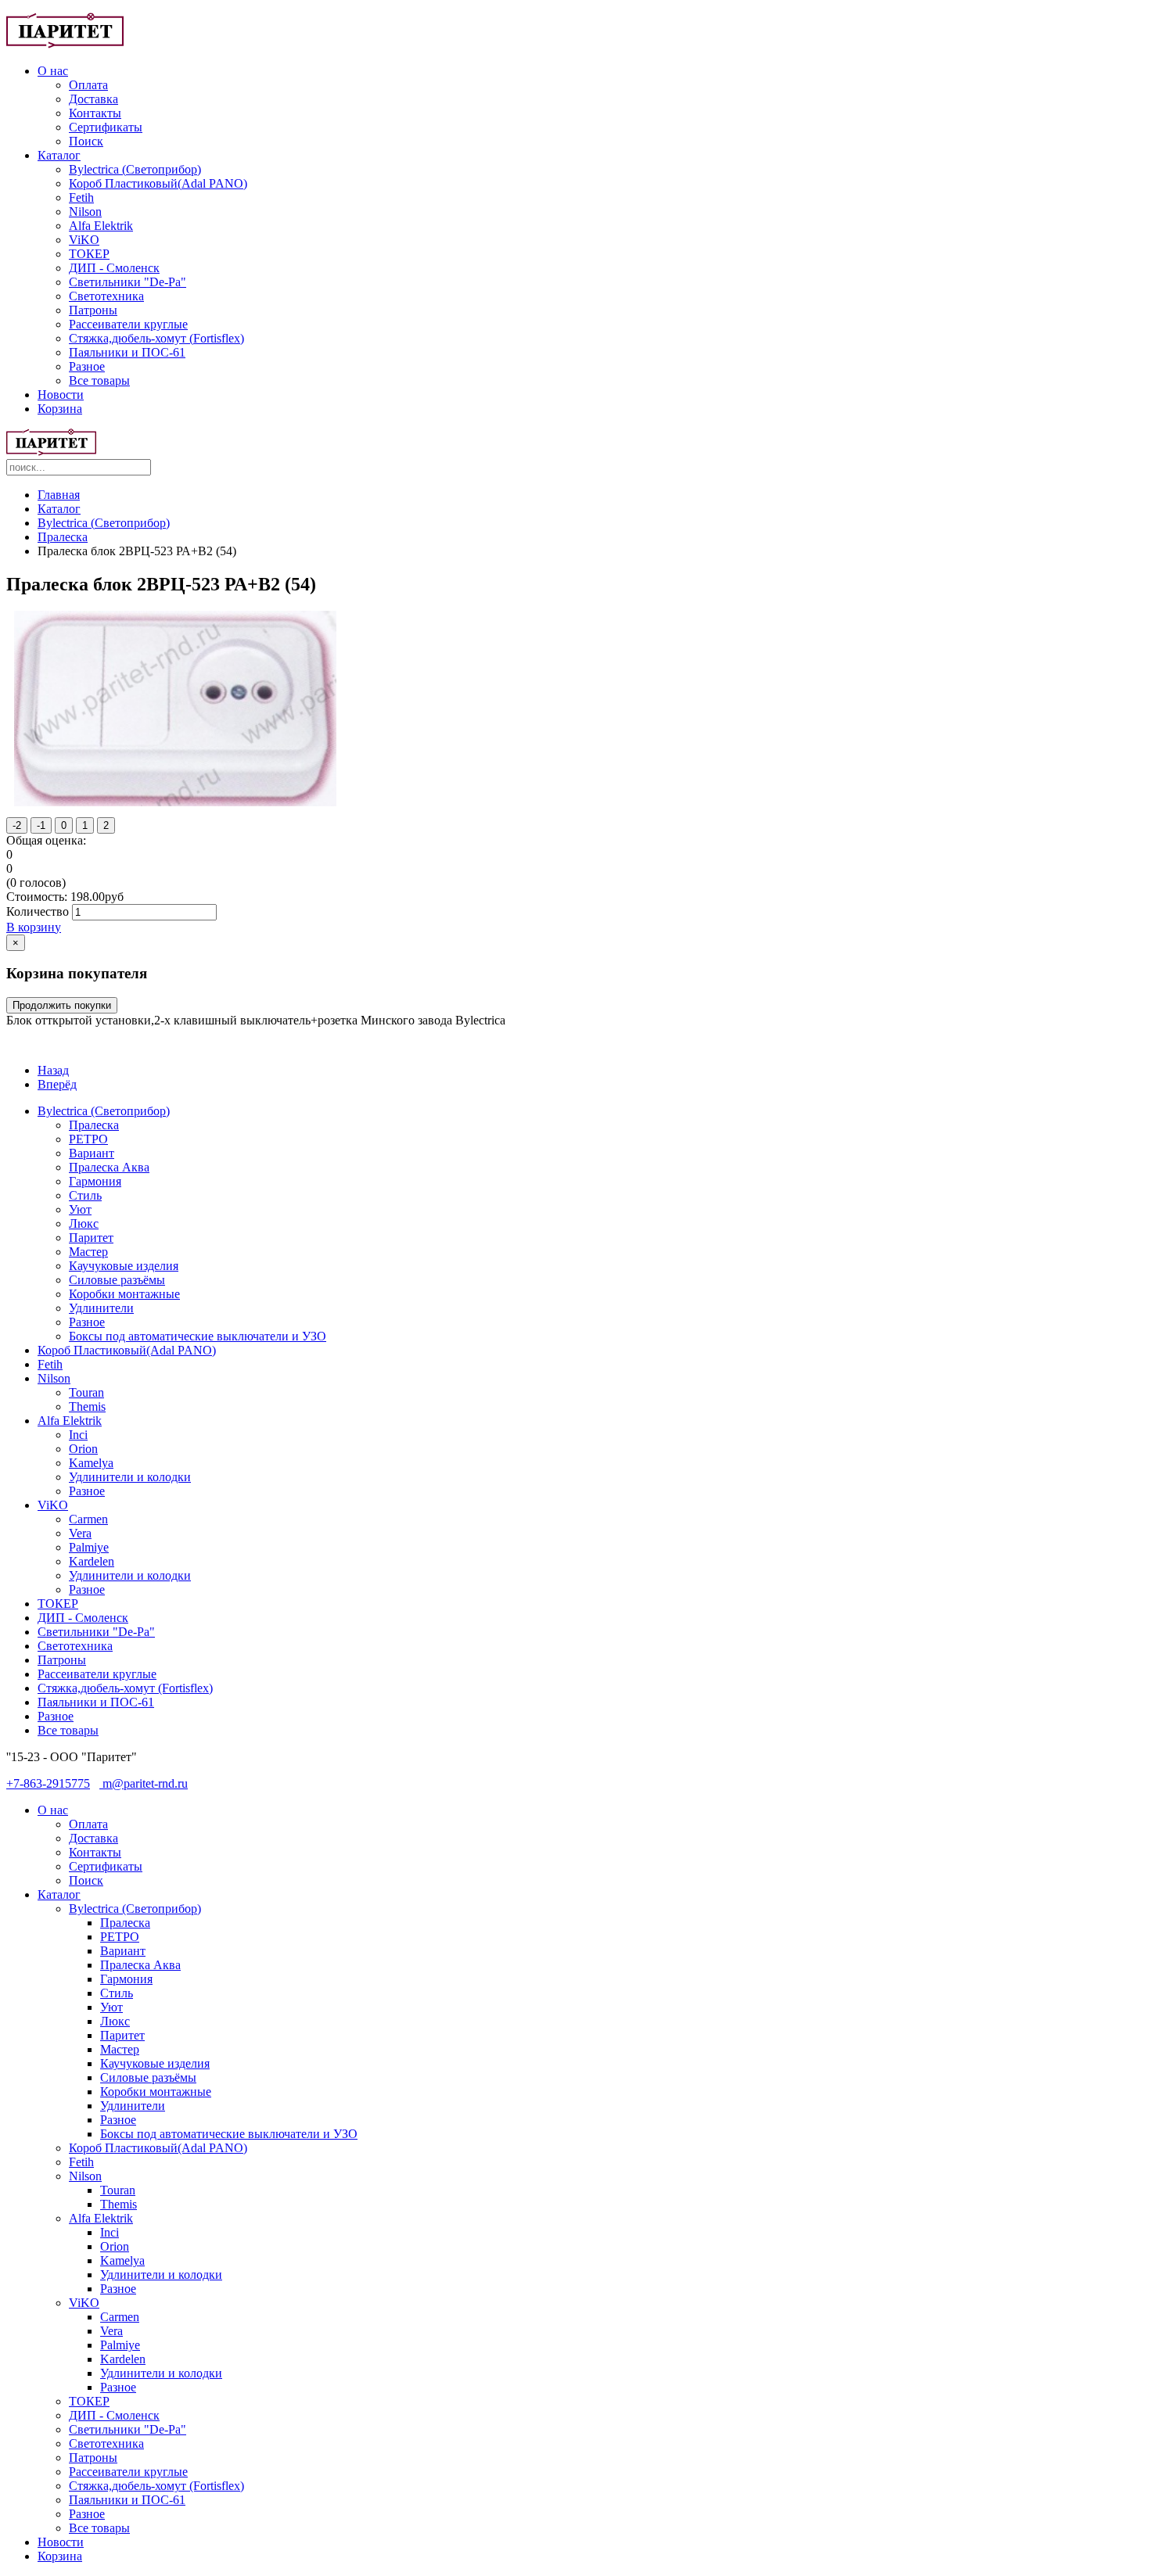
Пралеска (63, 537)
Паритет (91, 1238)
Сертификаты (106, 127)
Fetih (81, 197)
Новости (61, 395)
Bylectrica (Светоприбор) (135, 169)
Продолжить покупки (62, 1005)
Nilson (85, 212)
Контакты (95, 113)
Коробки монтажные (124, 1294)
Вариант (92, 1153)
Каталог (59, 155)
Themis (87, 1406)
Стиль (85, 1195)
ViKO (84, 240)
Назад (53, 1070)
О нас (53, 71)
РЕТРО (88, 1139)
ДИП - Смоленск (114, 268)
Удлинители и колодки (130, 1477)
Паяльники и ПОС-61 (127, 352)
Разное (87, 366)
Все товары (99, 380)
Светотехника (106, 296)
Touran (86, 1392)
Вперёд (57, 1084)
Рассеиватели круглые (128, 324)
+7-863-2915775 (48, 1783)
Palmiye (89, 1547)
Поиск (86, 141)
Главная (59, 495)
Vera (80, 1533)
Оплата (88, 85)
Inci (78, 1435)
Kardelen (92, 1561)
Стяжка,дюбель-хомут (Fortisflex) (156, 338)
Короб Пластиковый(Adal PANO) (158, 183)
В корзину (34, 927)
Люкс (84, 1223)
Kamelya (91, 1463)
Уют (80, 1209)
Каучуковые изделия (124, 1266)
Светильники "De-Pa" (128, 282)
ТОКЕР (89, 254)
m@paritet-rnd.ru (144, 1783)
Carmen (88, 1519)
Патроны (93, 310)
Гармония (95, 1181)
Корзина (60, 409)
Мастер (88, 1252)
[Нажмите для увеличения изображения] (175, 802)
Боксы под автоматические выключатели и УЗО (198, 1336)
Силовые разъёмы (117, 1280)
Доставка (93, 99)
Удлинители (101, 1308)
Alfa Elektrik (101, 226)
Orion (83, 1449)
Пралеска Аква (109, 1167)
